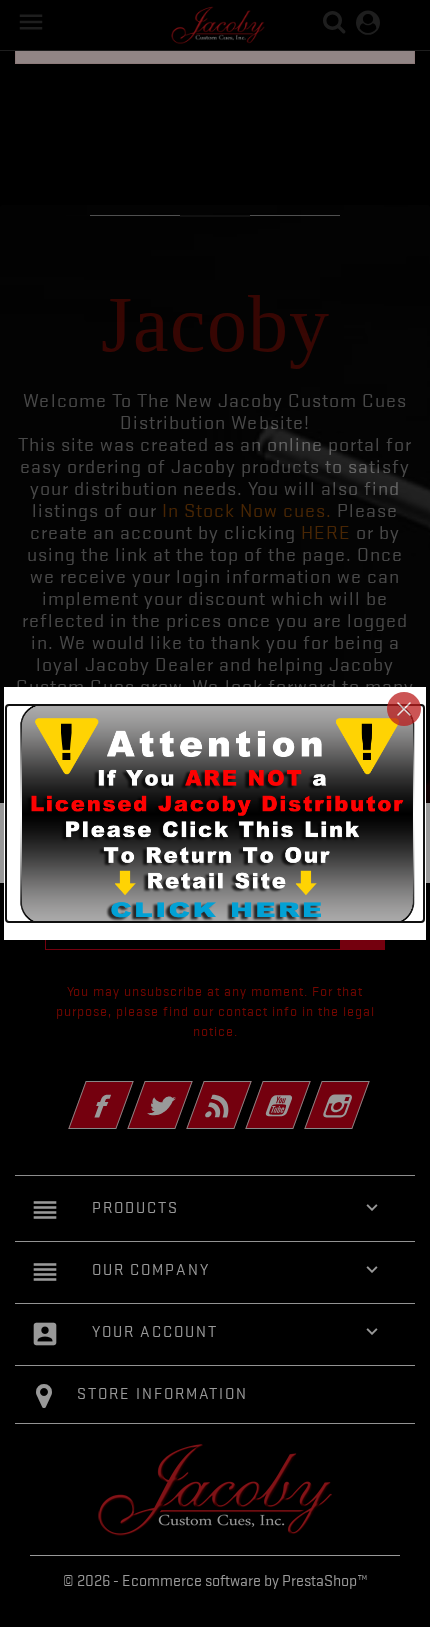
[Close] (404, 709)
